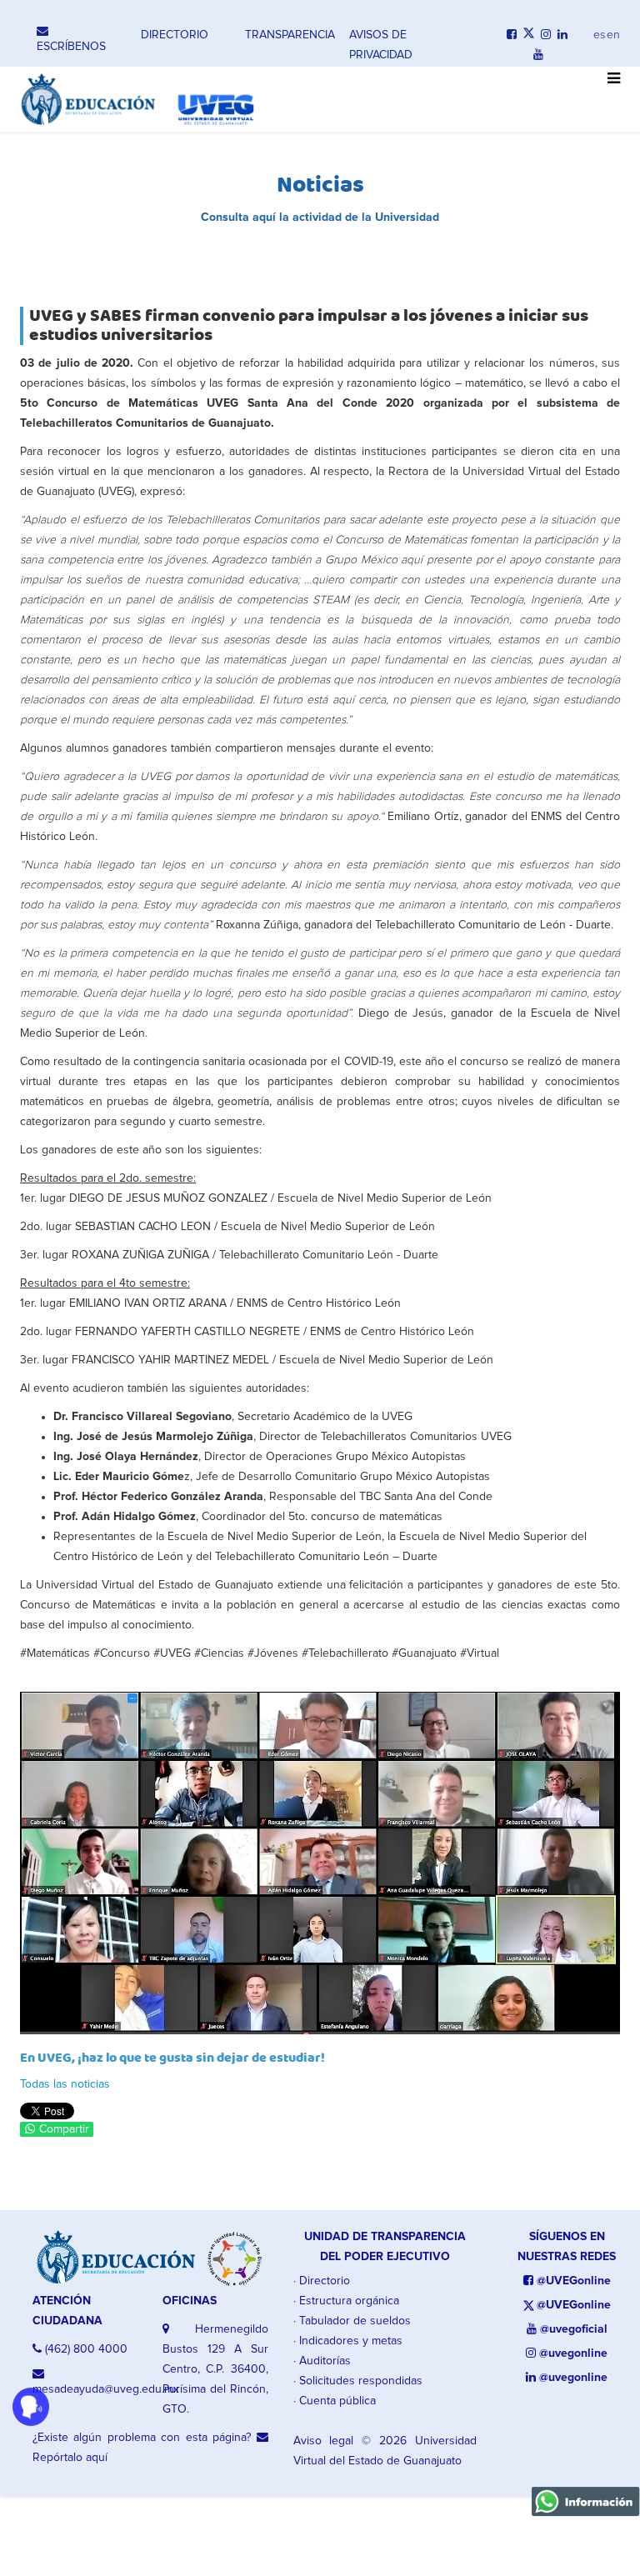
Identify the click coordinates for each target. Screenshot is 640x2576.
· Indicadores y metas (348, 2341)
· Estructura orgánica (346, 2301)
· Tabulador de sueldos (352, 2321)
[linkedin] (562, 35)
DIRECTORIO (175, 35)
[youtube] (538, 55)
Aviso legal (324, 2441)
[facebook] (512, 35)
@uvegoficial (572, 2329)
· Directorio (322, 2281)
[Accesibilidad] (31, 2407)
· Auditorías (322, 2361)
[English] (613, 31)
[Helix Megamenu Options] (610, 88)
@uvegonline (572, 2353)
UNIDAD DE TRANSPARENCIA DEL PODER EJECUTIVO (385, 2247)
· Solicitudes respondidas (358, 2381)
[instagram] (546, 35)
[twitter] (529, 35)
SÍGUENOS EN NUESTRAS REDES (567, 2247)
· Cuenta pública (335, 2401)
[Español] (600, 31)
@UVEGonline (572, 2281)
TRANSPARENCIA (290, 35)
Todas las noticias (65, 2084)
